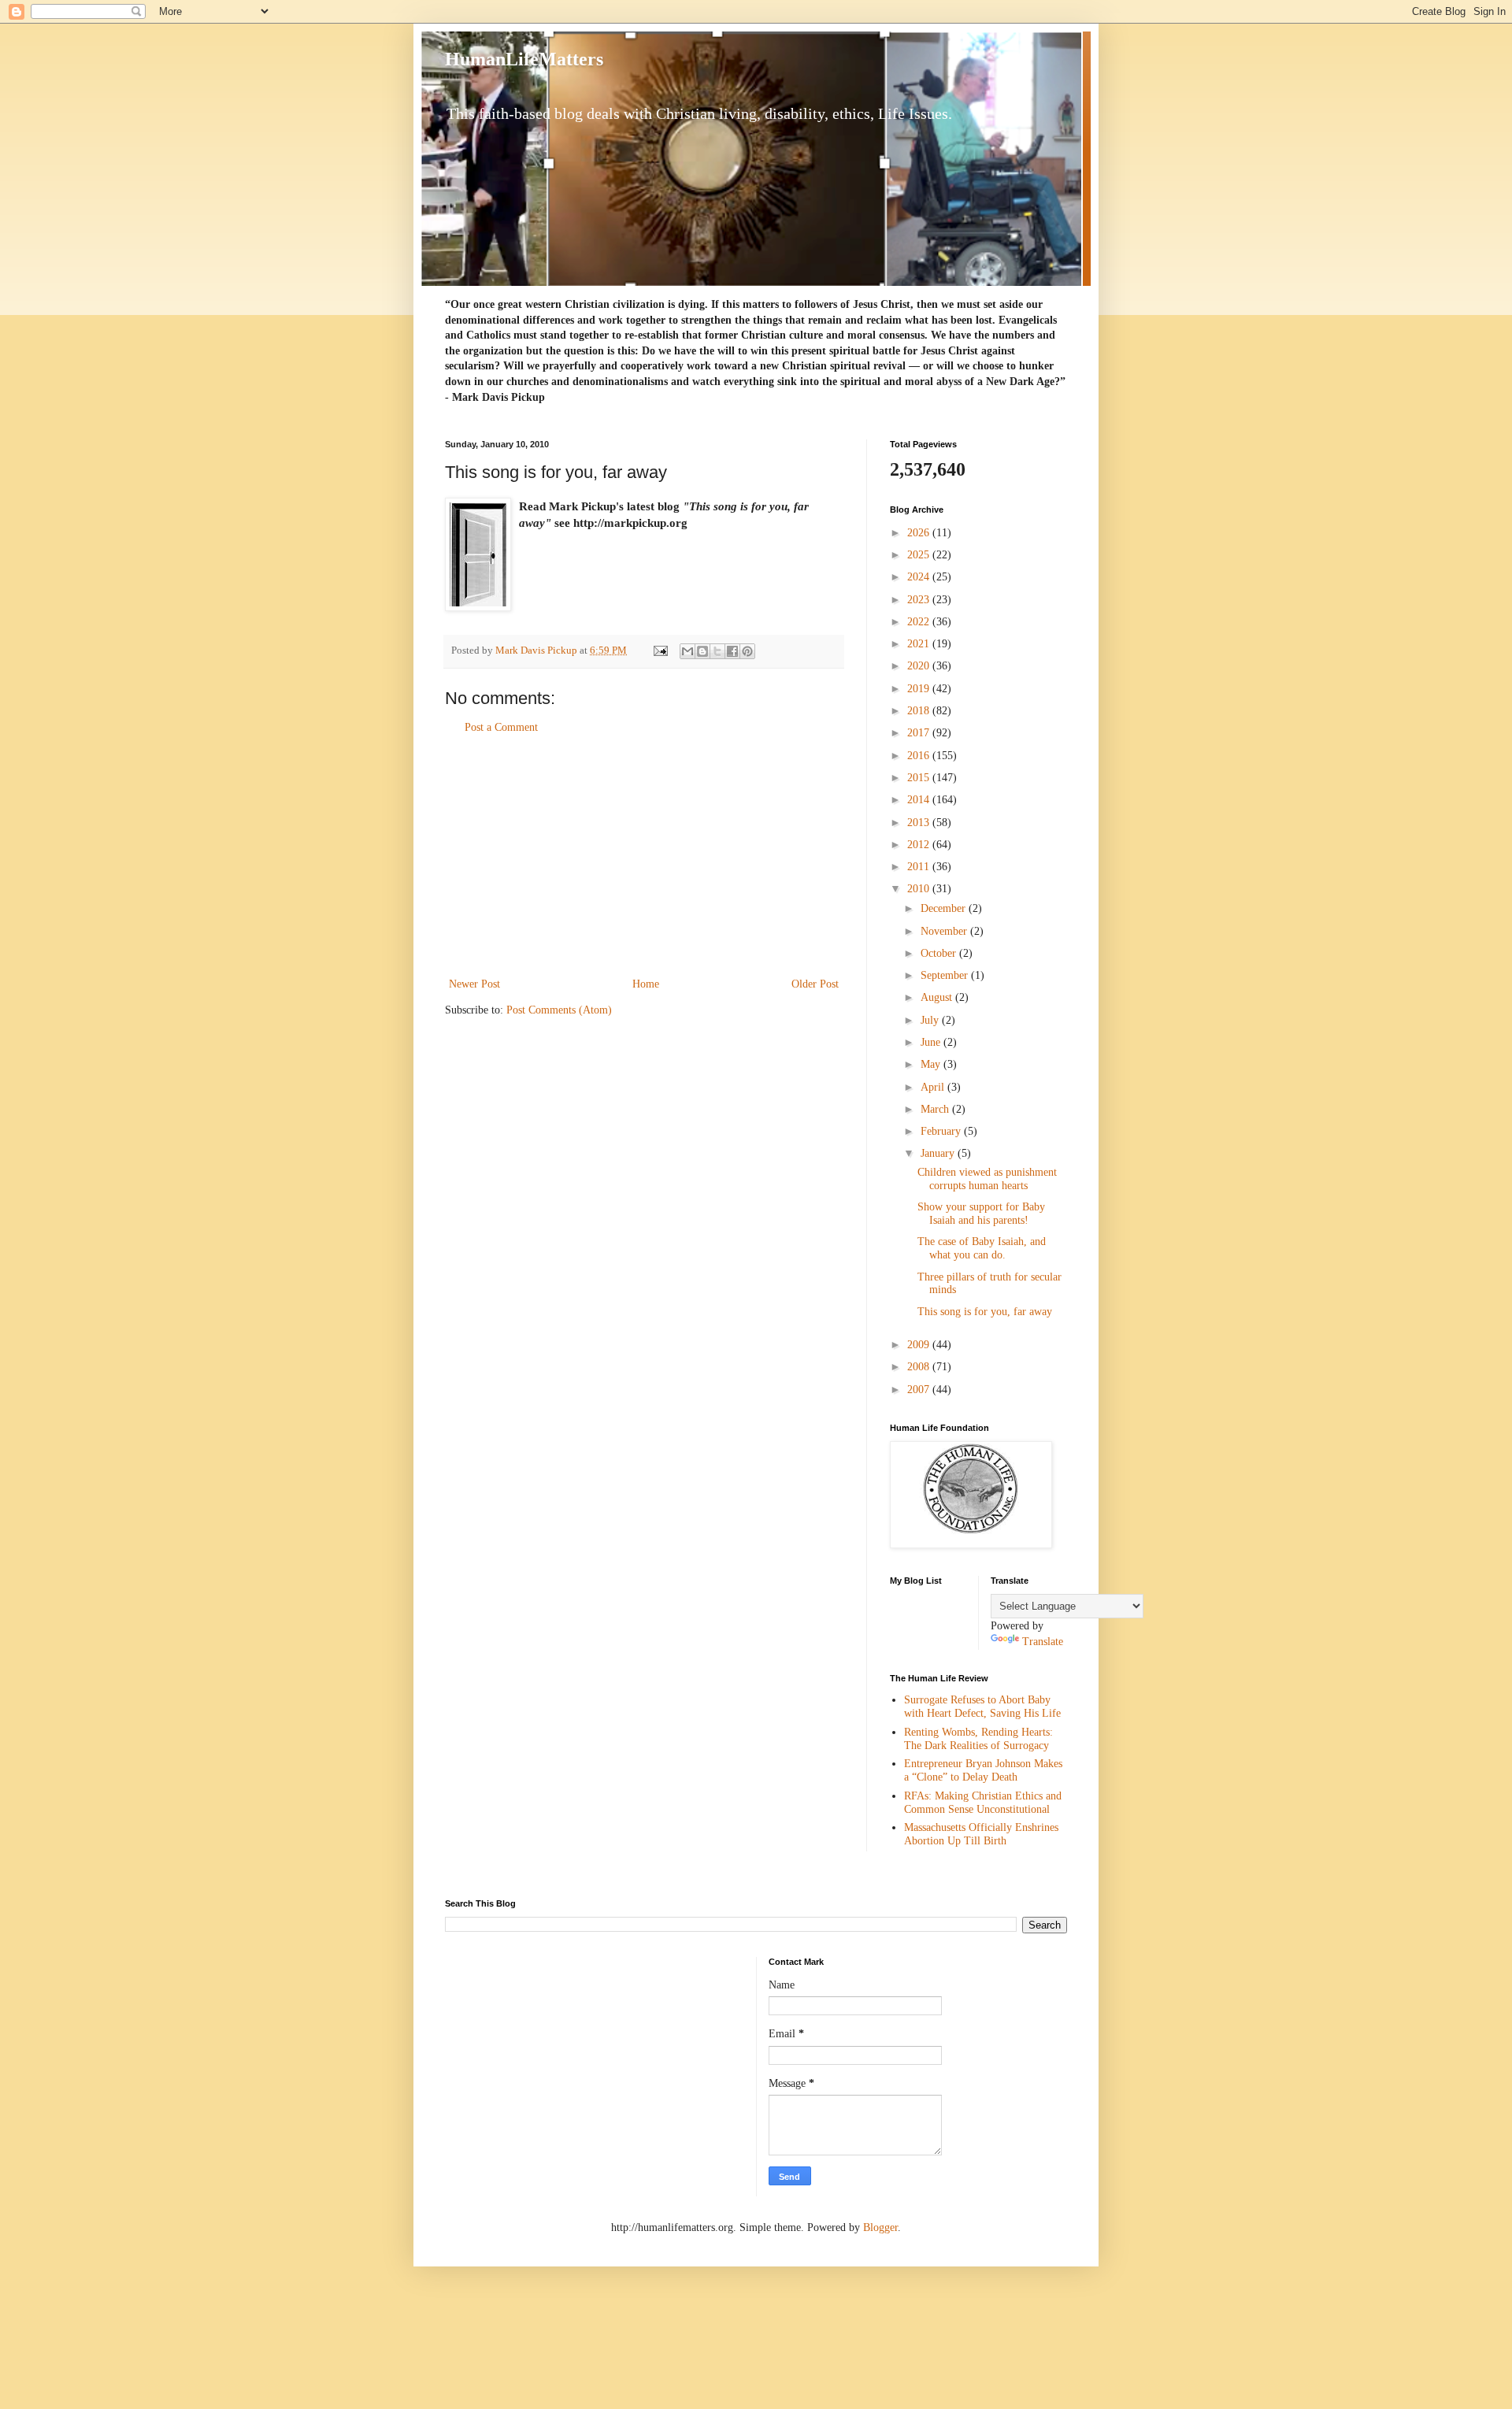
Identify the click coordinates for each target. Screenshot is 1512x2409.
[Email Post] (660, 650)
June (932, 1042)
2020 (920, 666)
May (932, 1064)
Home (646, 984)
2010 (920, 889)
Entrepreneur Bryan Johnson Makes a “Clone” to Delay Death (983, 1770)
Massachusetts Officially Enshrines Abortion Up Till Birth (981, 1834)
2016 (920, 756)
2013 (920, 823)
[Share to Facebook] (732, 651)
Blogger (880, 2227)
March (936, 1109)
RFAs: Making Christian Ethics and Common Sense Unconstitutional (983, 1803)
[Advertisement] (644, 856)
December (945, 908)
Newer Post (474, 984)
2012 (920, 845)
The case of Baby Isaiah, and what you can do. (982, 1248)
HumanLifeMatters (524, 59)
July (931, 1020)
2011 (920, 867)
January (939, 1153)
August (938, 997)
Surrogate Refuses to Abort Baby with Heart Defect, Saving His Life (982, 1707)
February (942, 1131)
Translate (1043, 1642)
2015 (920, 778)
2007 (920, 1390)
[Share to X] (717, 651)
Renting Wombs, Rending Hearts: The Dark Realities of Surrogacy (978, 1739)
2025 (920, 555)
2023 (920, 600)
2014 (920, 800)
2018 (920, 711)
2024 (920, 577)
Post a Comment (501, 727)
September (946, 975)
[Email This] (687, 651)
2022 (920, 622)
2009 (920, 1345)
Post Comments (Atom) (559, 1010)
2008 (920, 1367)
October (940, 953)
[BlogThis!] (702, 651)
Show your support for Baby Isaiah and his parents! (981, 1214)
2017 (920, 733)
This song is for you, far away (985, 1312)
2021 (920, 644)
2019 (920, 689)
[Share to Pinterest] (747, 651)
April (934, 1087)
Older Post (815, 984)
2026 (920, 533)
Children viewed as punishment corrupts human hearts (987, 1179)
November (945, 931)
